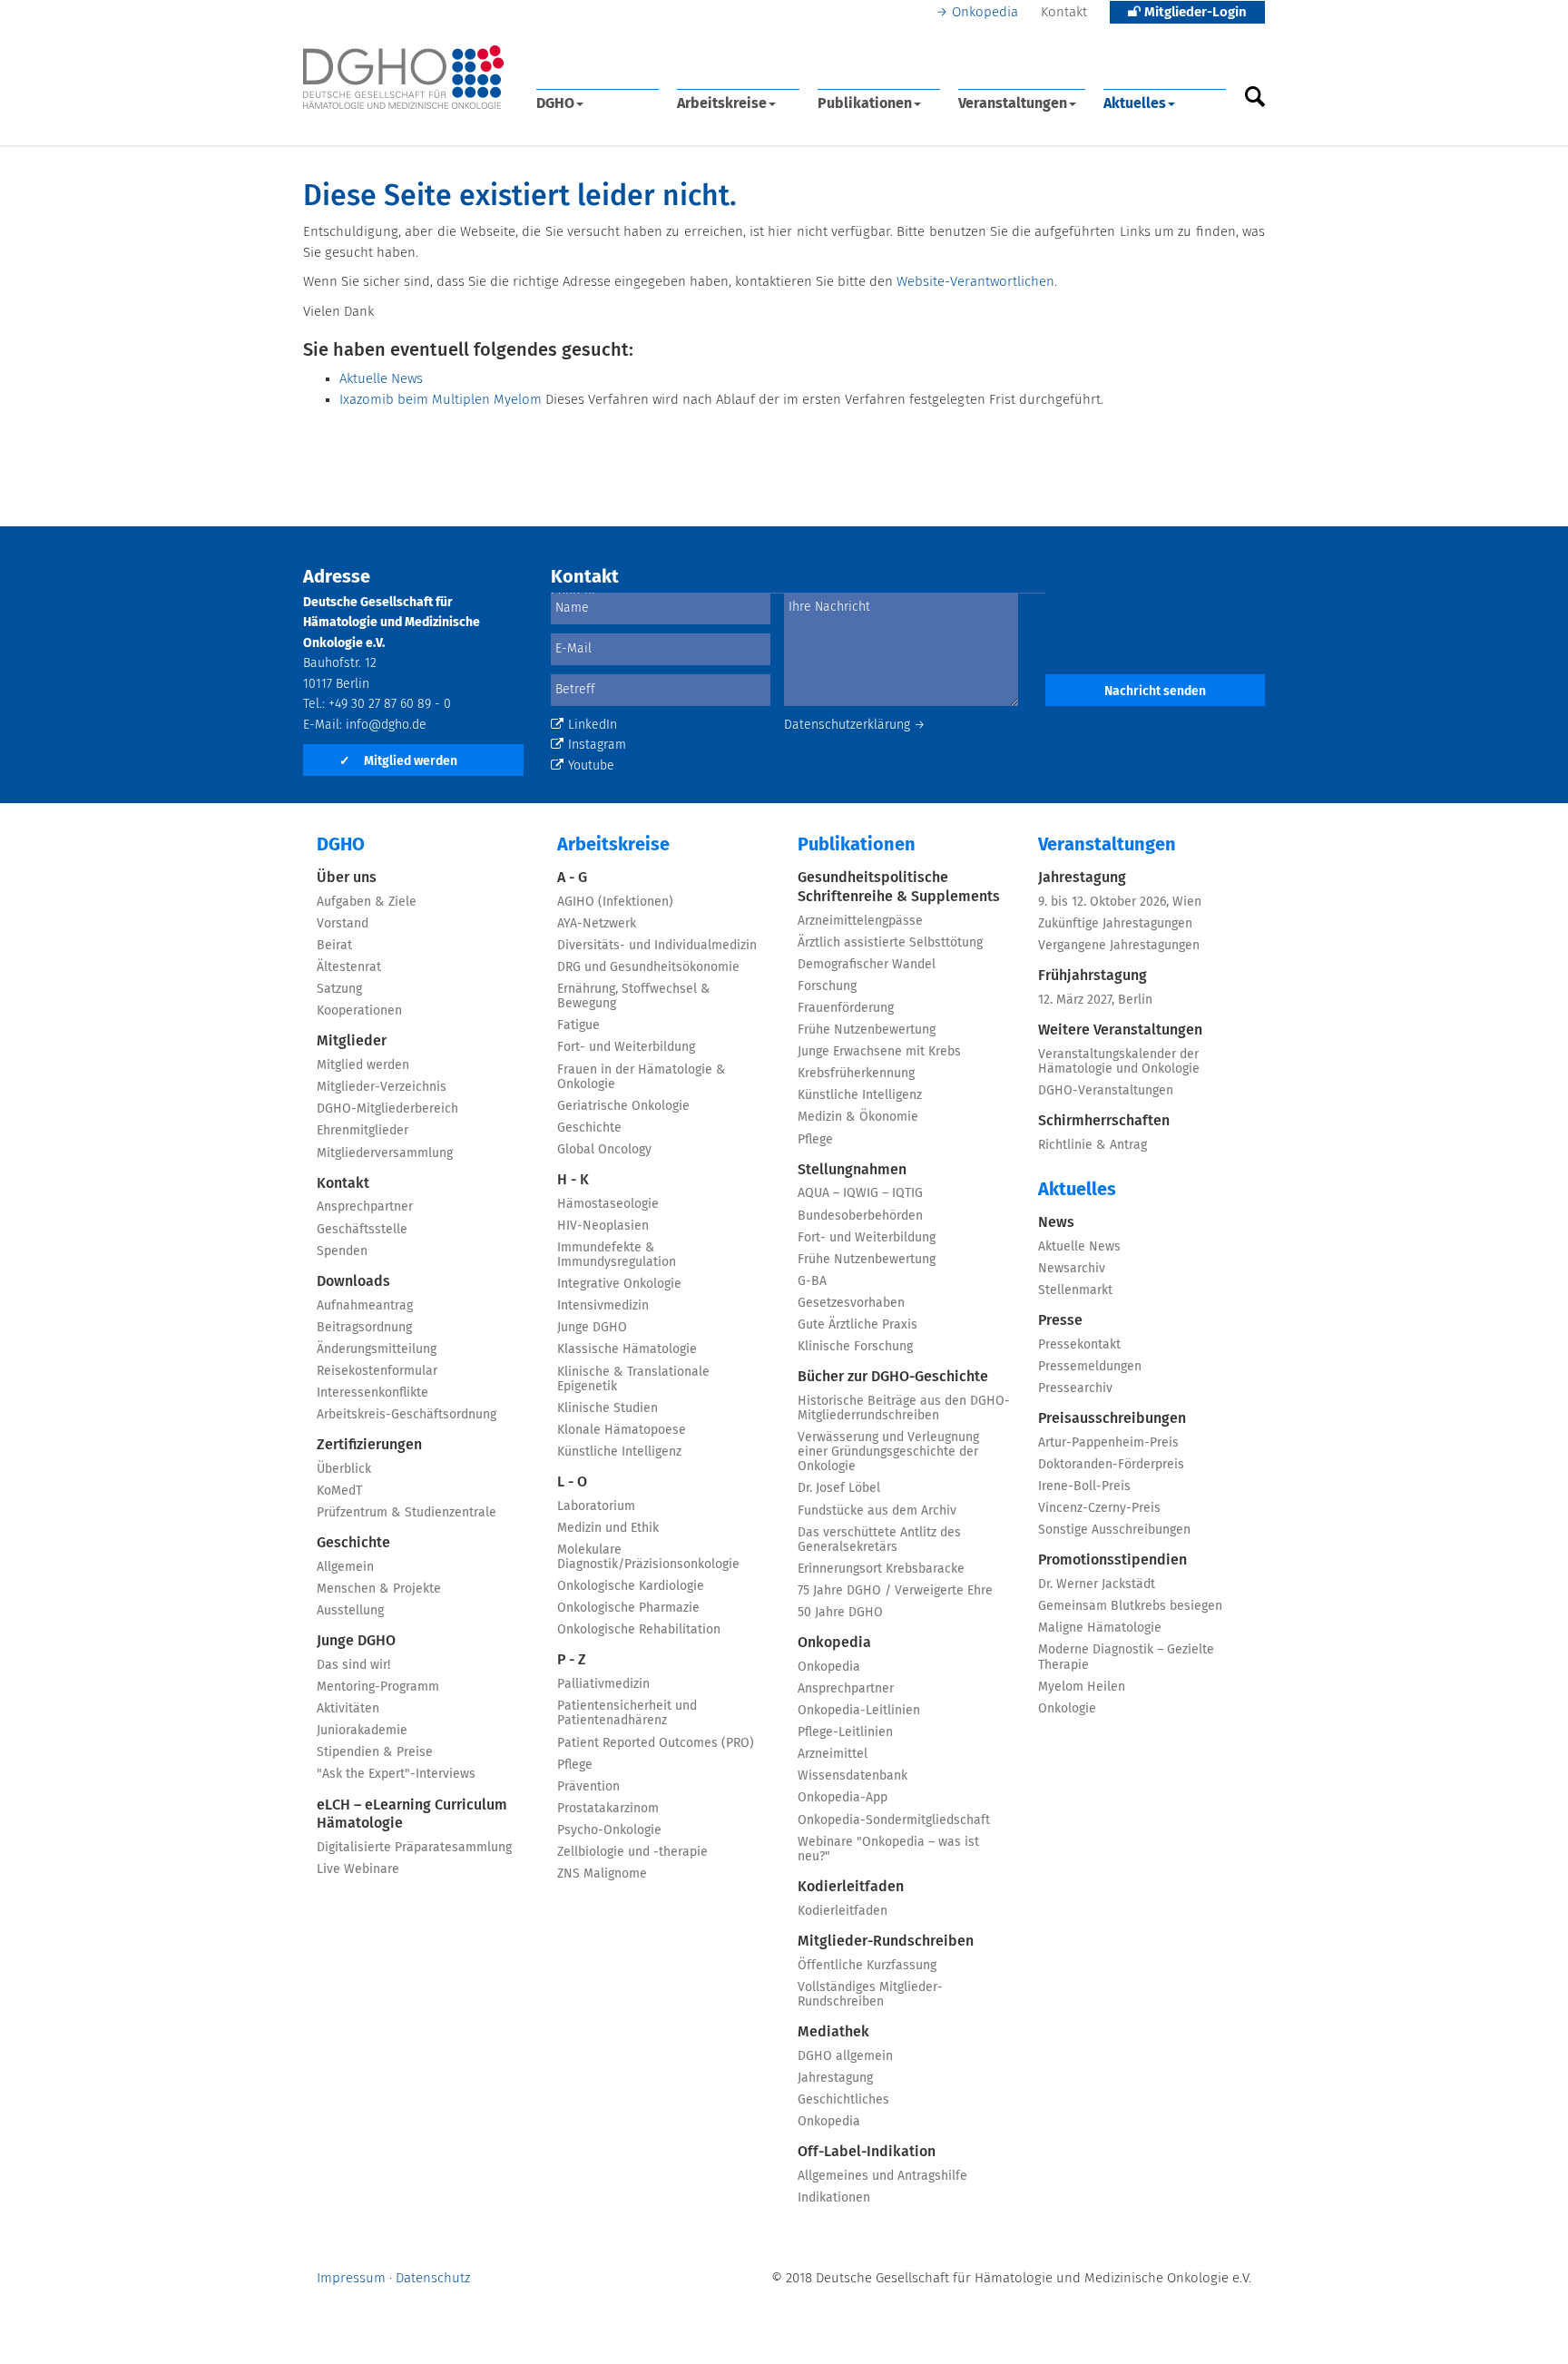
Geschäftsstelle (362, 1230)
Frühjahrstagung (1093, 976)
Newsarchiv (1072, 1269)
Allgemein (345, 1567)
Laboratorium (596, 1506)
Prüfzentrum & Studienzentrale (407, 1513)
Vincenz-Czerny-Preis (1099, 1508)
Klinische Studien (608, 1408)
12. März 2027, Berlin (1095, 1000)
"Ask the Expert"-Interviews (396, 1774)
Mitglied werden (398, 761)
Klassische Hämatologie (627, 1349)
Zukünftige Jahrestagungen (1115, 924)
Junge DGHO (356, 1641)
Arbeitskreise (722, 103)
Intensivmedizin (603, 1306)
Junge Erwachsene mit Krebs (879, 1052)
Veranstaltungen (1013, 103)
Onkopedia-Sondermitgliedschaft (894, 1820)
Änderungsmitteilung (377, 1349)
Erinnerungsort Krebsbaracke (881, 1569)
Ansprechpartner (365, 1207)
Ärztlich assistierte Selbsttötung (890, 943)
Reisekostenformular (377, 1371)
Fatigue (578, 1025)
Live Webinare (358, 1869)
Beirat (334, 946)
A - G (572, 878)
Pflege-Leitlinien (845, 1732)
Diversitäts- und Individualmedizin (657, 946)
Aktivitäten (348, 1709)
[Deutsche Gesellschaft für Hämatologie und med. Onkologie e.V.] (403, 78)
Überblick (344, 1469)
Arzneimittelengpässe (860, 921)
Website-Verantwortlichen (975, 282)
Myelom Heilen (1082, 1687)
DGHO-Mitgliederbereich (387, 1109)
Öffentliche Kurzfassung (867, 1966)
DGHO (555, 103)
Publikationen (865, 103)
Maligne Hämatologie (1100, 1628)
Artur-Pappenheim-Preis (1108, 1443)
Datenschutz (433, 2278)
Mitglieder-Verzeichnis (382, 1087)
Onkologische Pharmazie (628, 1608)
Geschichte (353, 1543)
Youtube (591, 766)
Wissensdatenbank (853, 1776)
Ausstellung (350, 1611)
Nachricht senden (1155, 692)
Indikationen (834, 2198)
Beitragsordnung (364, 1328)
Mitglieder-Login (1194, 12)
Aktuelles (1135, 103)
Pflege (575, 1765)
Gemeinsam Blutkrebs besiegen (1130, 1606)
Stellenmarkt (1075, 1290)
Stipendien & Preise (375, 1752)
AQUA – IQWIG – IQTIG (860, 1193)
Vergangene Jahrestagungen (1119, 946)
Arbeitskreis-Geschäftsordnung (407, 1415)
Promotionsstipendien (1112, 1560)
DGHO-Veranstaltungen (1106, 1091)
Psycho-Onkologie (609, 1830)
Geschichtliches (843, 2100)
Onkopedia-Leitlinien (859, 1711)
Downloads (353, 1281)
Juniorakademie (362, 1731)
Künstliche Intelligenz (619, 1452)
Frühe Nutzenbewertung (867, 1030)
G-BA (812, 1281)
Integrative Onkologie (619, 1284)
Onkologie (1067, 1709)
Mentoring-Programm (378, 1687)
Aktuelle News (381, 379)
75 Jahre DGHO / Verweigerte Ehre (895, 1591)
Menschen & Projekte (379, 1589)
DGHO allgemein (845, 2056)
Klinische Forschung (855, 1347)
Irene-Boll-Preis (1084, 1486)
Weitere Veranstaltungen (1120, 1030)
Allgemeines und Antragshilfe (882, 2176)
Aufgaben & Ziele (367, 902)
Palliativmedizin (603, 1684)
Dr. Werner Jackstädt (1097, 1584)
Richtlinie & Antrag (1093, 1145)
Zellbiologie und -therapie (632, 1852)
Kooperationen (359, 1011)
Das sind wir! (353, 1665)
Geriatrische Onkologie (623, 1106)
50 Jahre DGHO (840, 1613)
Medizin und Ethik (608, 1528)
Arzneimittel (833, 1754)
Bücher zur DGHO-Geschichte (893, 1377)
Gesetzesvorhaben (851, 1303)
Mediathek (833, 2032)
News (1056, 1222)
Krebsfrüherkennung (856, 1074)
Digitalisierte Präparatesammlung (414, 1848)
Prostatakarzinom (608, 1809)
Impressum (351, 2278)
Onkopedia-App (843, 1798)
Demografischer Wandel (867, 965)
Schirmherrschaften (1104, 1121)
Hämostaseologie (608, 1204)
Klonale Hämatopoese (622, 1430)
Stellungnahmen (852, 1170)
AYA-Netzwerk (597, 924)
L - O (572, 1482)
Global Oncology (604, 1150)
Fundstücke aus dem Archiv (877, 1511)
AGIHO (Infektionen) (615, 902)
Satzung (339, 989)
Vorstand (343, 924)
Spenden (342, 1251)
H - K (573, 1180)
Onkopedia (985, 12)
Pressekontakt (1079, 1345)
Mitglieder (352, 1041)
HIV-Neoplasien (603, 1226)
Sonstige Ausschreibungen (1114, 1530)
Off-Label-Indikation (867, 2152)
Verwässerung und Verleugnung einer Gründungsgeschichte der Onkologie (888, 1452)
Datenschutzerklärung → (855, 725)
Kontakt (1064, 12)
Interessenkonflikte (372, 1393)
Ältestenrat (349, 967)
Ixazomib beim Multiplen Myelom (441, 400)
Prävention (588, 1787)
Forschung (827, 986)
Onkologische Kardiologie (631, 1586)
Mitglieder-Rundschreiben (886, 1941)
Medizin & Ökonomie (858, 1117)
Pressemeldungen (1090, 1367)
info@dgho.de (386, 725)
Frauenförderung (846, 1008)
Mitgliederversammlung (385, 1153)
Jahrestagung (835, 2078)
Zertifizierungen (369, 1445)
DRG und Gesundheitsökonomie (648, 967)
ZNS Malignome (602, 1874)
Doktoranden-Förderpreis (1111, 1465)
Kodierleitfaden (851, 1887)
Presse (1060, 1320)
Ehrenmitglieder (363, 1131)
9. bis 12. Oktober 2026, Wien (1120, 902)
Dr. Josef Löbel (839, 1488)
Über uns (347, 878)
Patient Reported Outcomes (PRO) (656, 1743)
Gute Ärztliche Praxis (857, 1325)
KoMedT (339, 1491)
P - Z (572, 1660)
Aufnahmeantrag (365, 1306)
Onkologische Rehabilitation (639, 1630)
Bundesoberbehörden (860, 1216)
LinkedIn (593, 725)
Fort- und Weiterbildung (626, 1047)
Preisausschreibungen (1112, 1418)
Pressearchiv (1075, 1388)
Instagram (597, 745)
